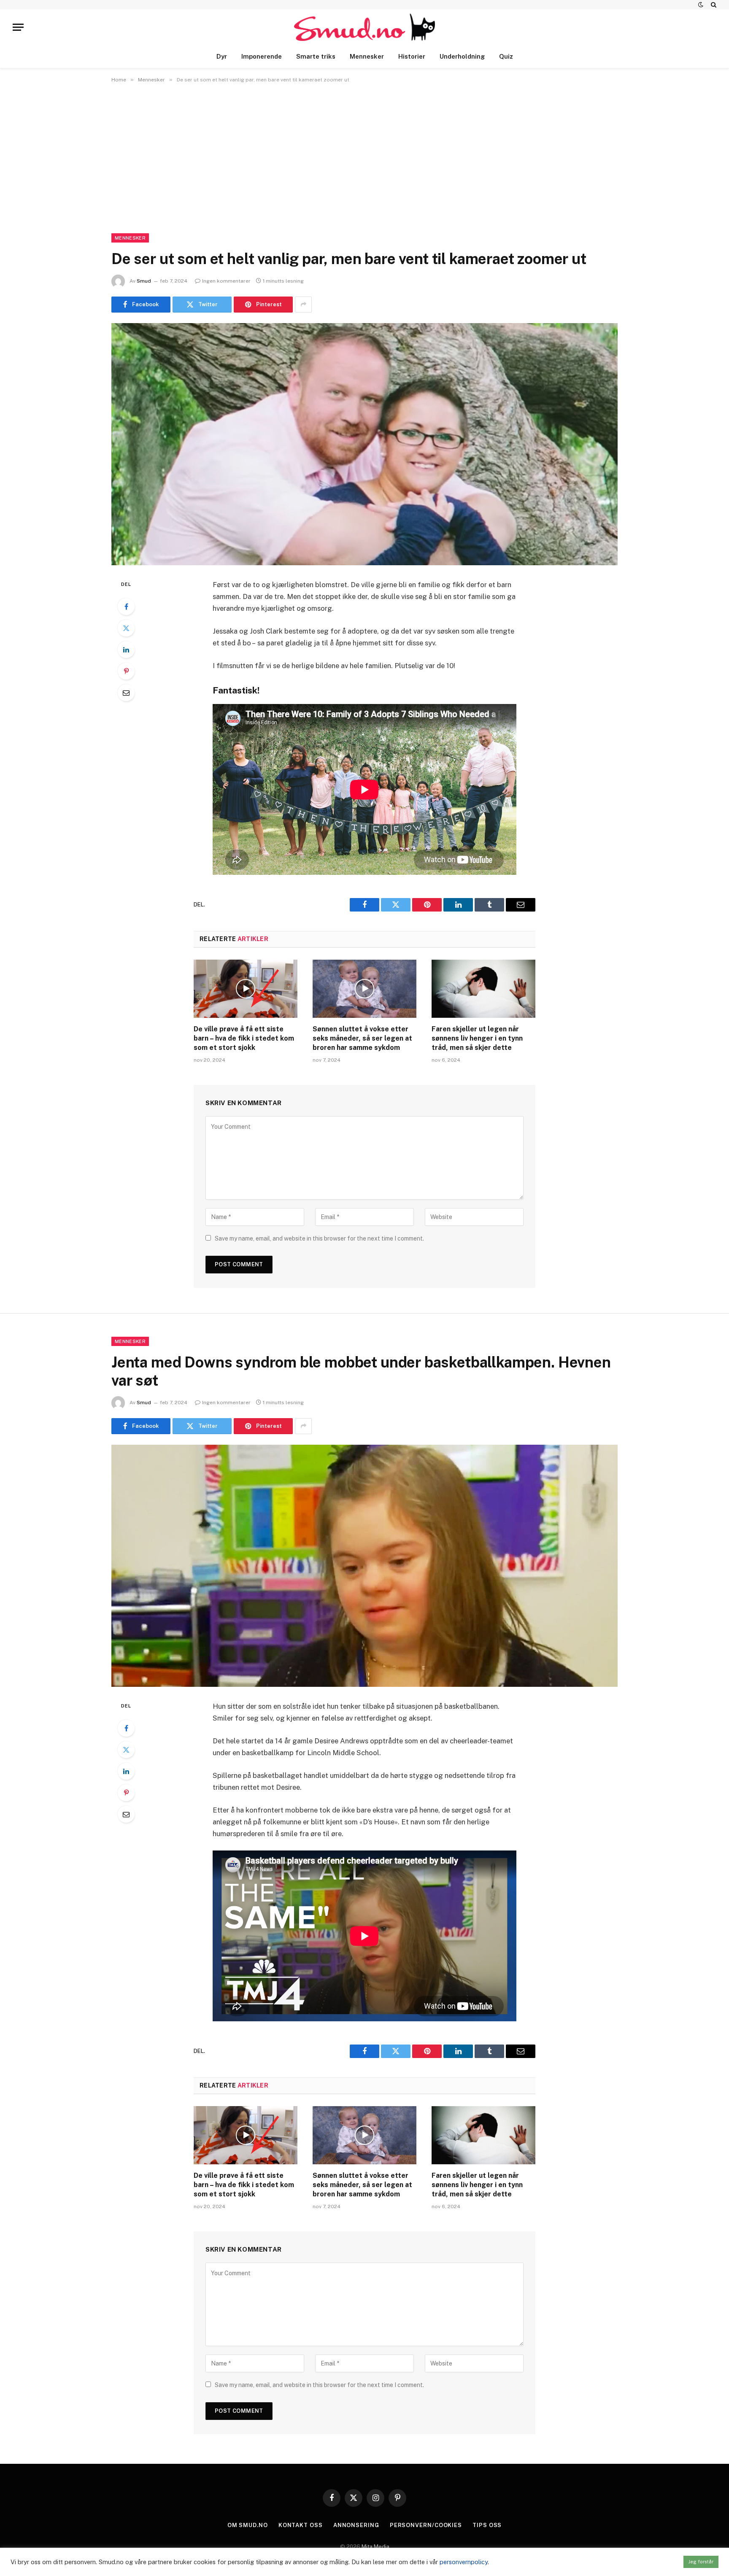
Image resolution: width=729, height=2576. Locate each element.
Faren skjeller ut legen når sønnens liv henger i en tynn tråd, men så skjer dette (477, 1038)
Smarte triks (316, 56)
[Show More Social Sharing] (303, 305)
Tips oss (487, 2525)
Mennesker (367, 56)
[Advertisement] (364, 156)
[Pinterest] (126, 671)
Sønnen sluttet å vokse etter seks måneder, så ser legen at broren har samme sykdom (362, 1038)
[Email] (126, 693)
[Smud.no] (365, 27)
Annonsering (356, 2525)
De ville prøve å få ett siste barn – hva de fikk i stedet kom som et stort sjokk (244, 1038)
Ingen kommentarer (226, 281)
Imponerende (262, 56)
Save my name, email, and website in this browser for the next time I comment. (319, 1238)
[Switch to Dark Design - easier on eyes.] (701, 5)
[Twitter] (126, 628)
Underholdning (462, 56)
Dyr (222, 56)
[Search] (713, 5)
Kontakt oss (301, 2525)
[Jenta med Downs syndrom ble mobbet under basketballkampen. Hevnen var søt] (364, 1566)
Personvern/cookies (426, 2525)
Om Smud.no (248, 2525)
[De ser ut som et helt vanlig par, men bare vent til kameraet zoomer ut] (364, 444)
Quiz (506, 56)
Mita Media (375, 2547)
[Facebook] (126, 607)
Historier (412, 56)
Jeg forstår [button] (701, 2562)
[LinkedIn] (126, 650)
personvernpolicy (464, 2562)
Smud (144, 281)
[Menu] (18, 27)
